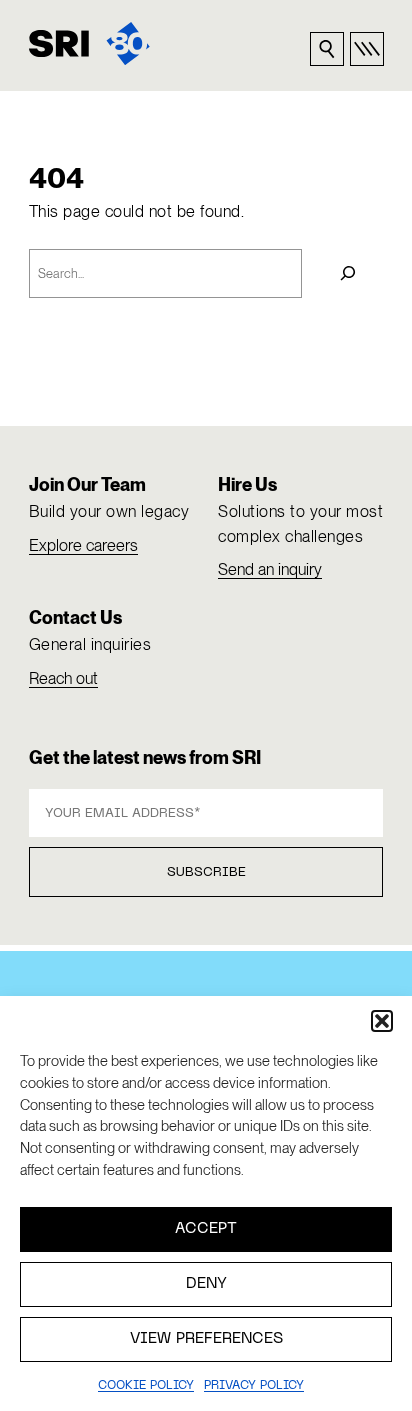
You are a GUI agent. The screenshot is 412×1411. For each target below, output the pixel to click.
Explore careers (83, 545)
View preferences (206, 1339)
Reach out (63, 678)
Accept (206, 1229)
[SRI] (89, 43)
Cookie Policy (146, 1386)
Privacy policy (254, 1386)
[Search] (347, 274)
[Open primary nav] (367, 49)
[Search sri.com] (327, 49)
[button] (382, 1021)
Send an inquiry (270, 569)
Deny (206, 1284)
